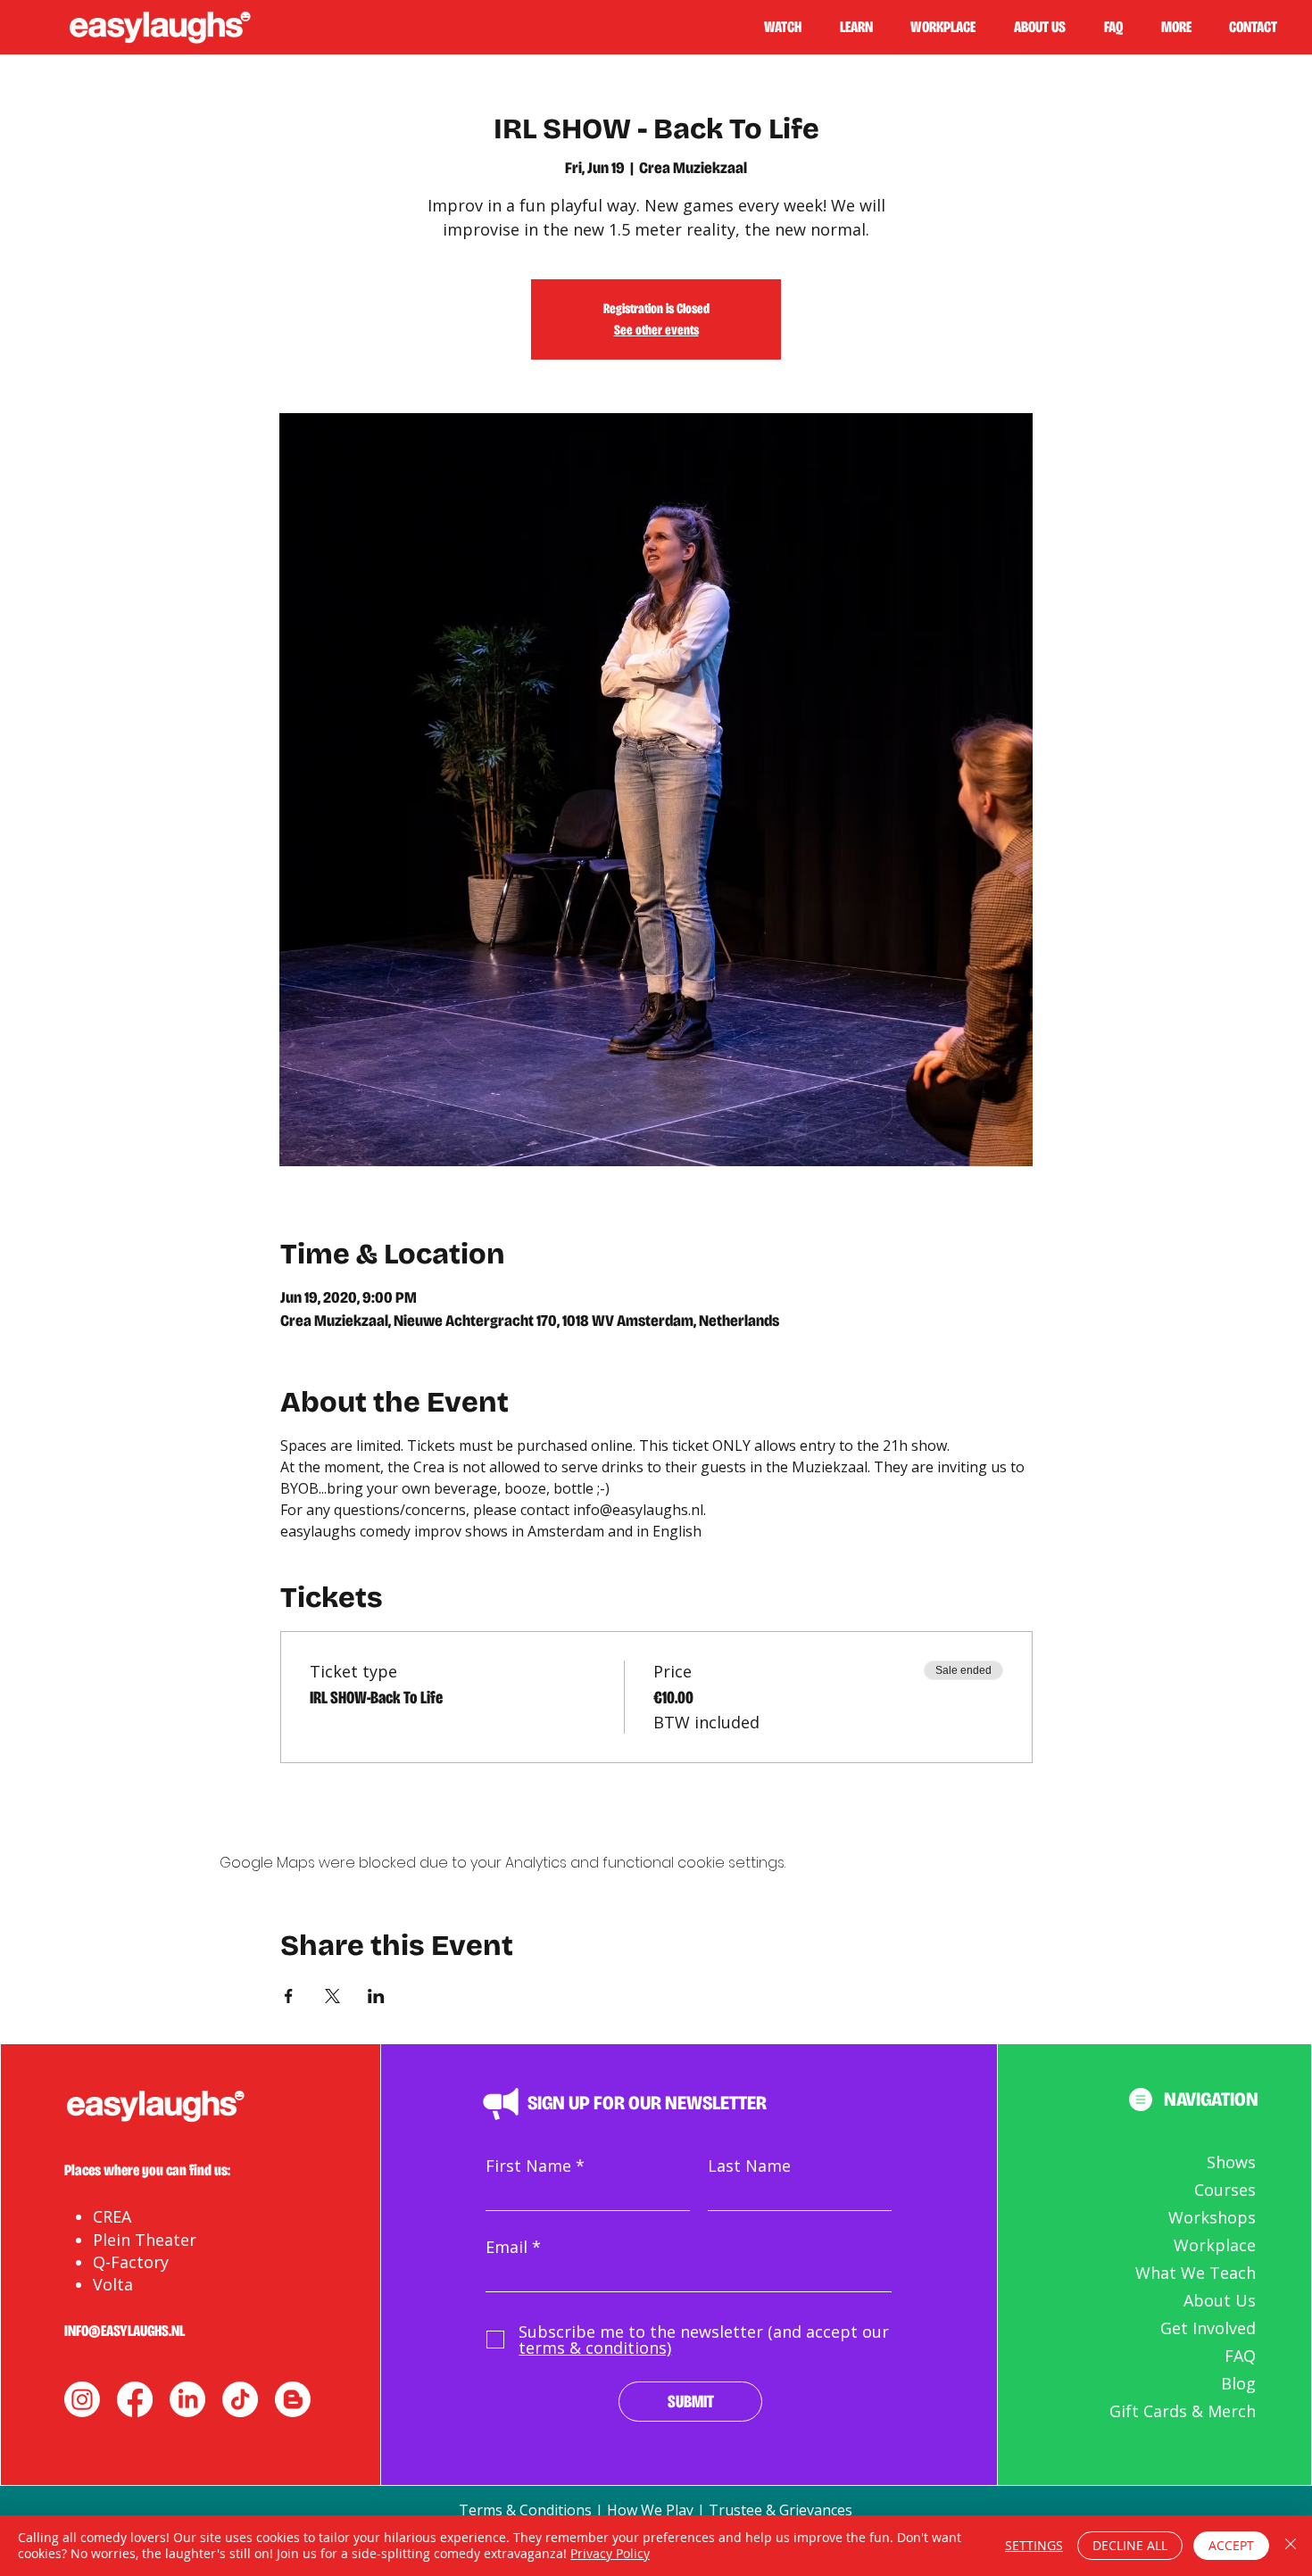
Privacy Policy (610, 2553)
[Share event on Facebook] (289, 1996)
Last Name (749, 2166)
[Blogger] (293, 2399)
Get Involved (1208, 2328)
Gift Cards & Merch (1183, 2411)
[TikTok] (240, 2399)
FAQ (1240, 2356)
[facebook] (135, 2399)
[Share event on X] (332, 1996)
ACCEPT (1231, 2545)
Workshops (1212, 2217)
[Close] (1291, 2546)
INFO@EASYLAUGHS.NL (125, 2331)
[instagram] (82, 2399)
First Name (528, 2166)
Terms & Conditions (525, 2510)
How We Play (650, 2510)
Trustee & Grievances (781, 2510)
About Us (1220, 2300)
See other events (656, 330)
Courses (1225, 2190)
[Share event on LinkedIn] (376, 1996)
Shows (1231, 2162)
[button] (864, 27)
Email (507, 2247)
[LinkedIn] (187, 2399)
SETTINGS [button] (1034, 2545)
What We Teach (1196, 2273)
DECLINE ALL (1130, 2545)
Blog (1238, 2383)
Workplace (1215, 2245)
